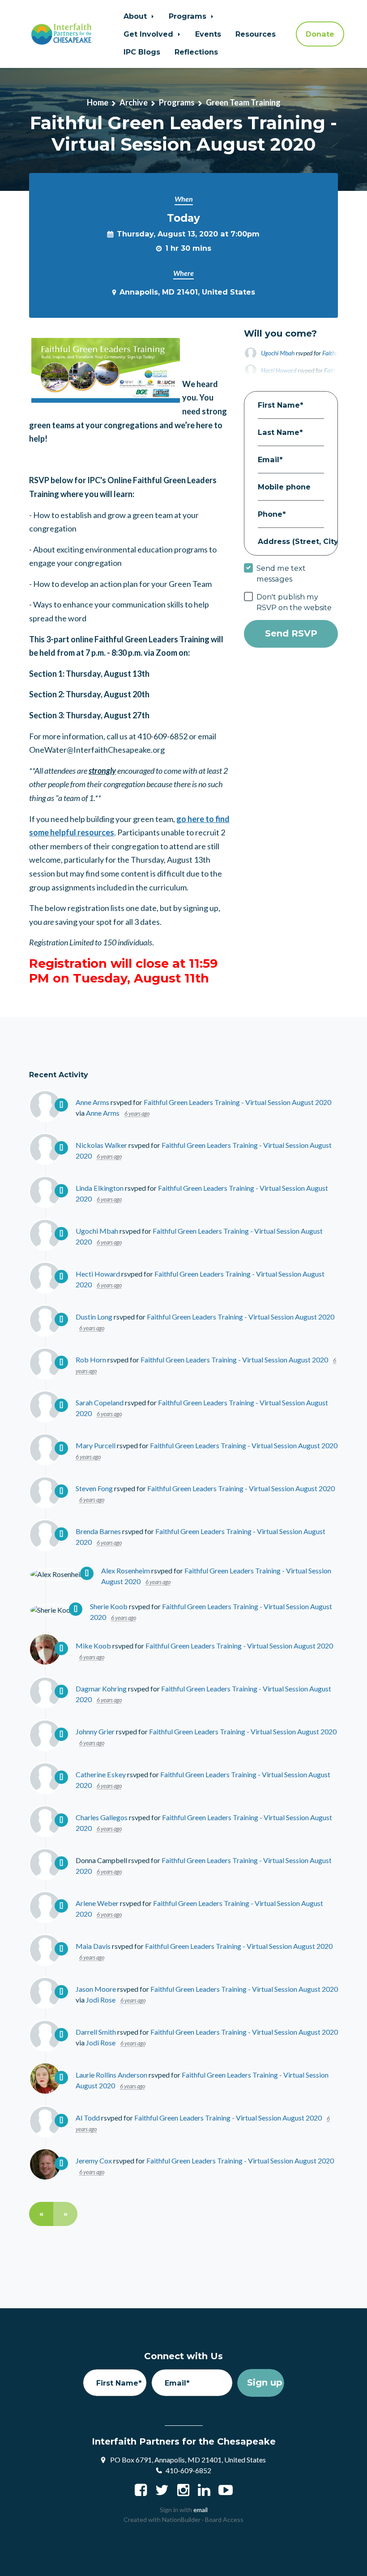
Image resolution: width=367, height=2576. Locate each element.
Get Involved (149, 34)
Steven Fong (94, 1488)
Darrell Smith (96, 2032)
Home (98, 102)
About (136, 16)
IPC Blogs (142, 52)
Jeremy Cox (94, 2161)
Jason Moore (96, 1989)
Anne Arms (92, 1102)
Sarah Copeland (100, 1402)
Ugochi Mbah (278, 353)
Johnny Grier (95, 1731)
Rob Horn (91, 1360)
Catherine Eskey (101, 1774)
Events (208, 34)
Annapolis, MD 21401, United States (187, 292)
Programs (189, 16)
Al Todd (88, 2118)
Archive (134, 102)
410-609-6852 (188, 2470)
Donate (320, 34)
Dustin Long (94, 1317)
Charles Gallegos (102, 1817)
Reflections (196, 52)
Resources (256, 34)
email (201, 2510)
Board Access (224, 2519)
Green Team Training (243, 102)
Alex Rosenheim (126, 1570)
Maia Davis (93, 1946)
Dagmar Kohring (101, 1689)
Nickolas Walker (101, 1145)
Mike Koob (93, 1646)
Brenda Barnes (98, 1531)
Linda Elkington (100, 1188)
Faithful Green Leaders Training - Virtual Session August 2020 (237, 1102)
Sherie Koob (109, 1606)
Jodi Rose (101, 2000)
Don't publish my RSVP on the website (294, 602)
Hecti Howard (98, 1274)
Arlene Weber (97, 1903)
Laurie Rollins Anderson (111, 2075)
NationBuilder (181, 2519)
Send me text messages (281, 573)
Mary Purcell (96, 1445)
